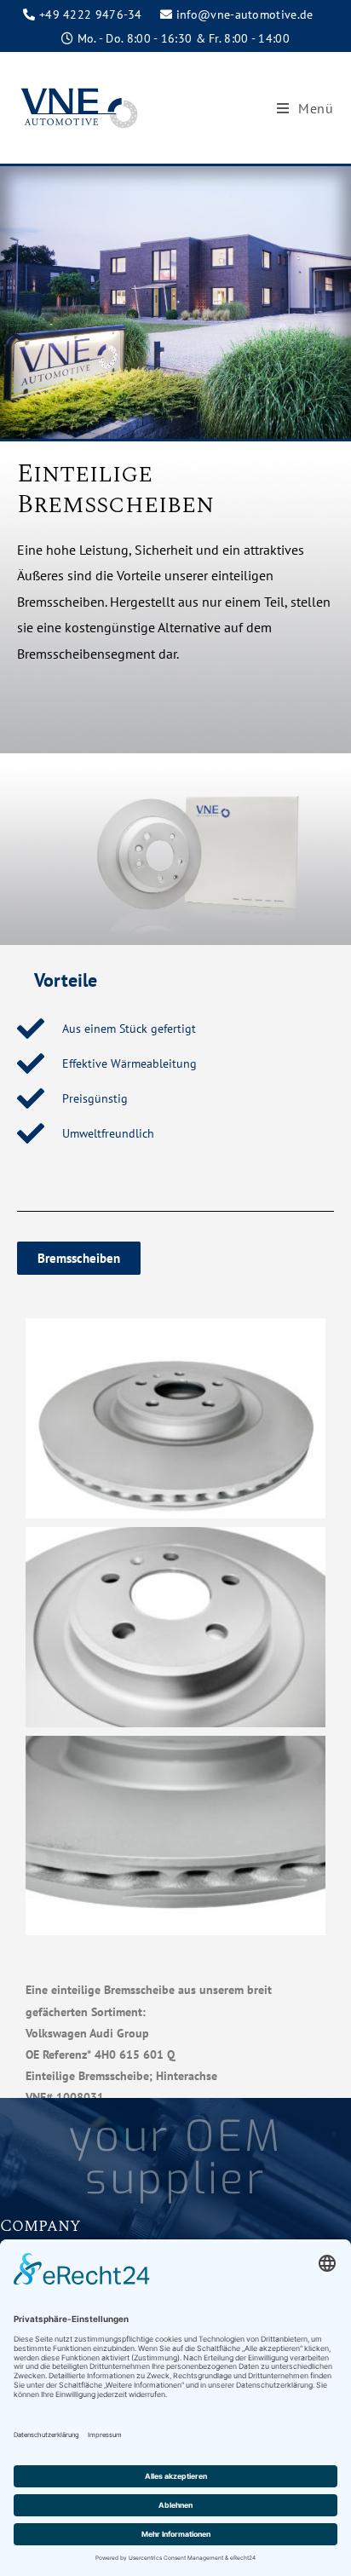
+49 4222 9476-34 (91, 14)
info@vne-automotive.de (245, 14)
